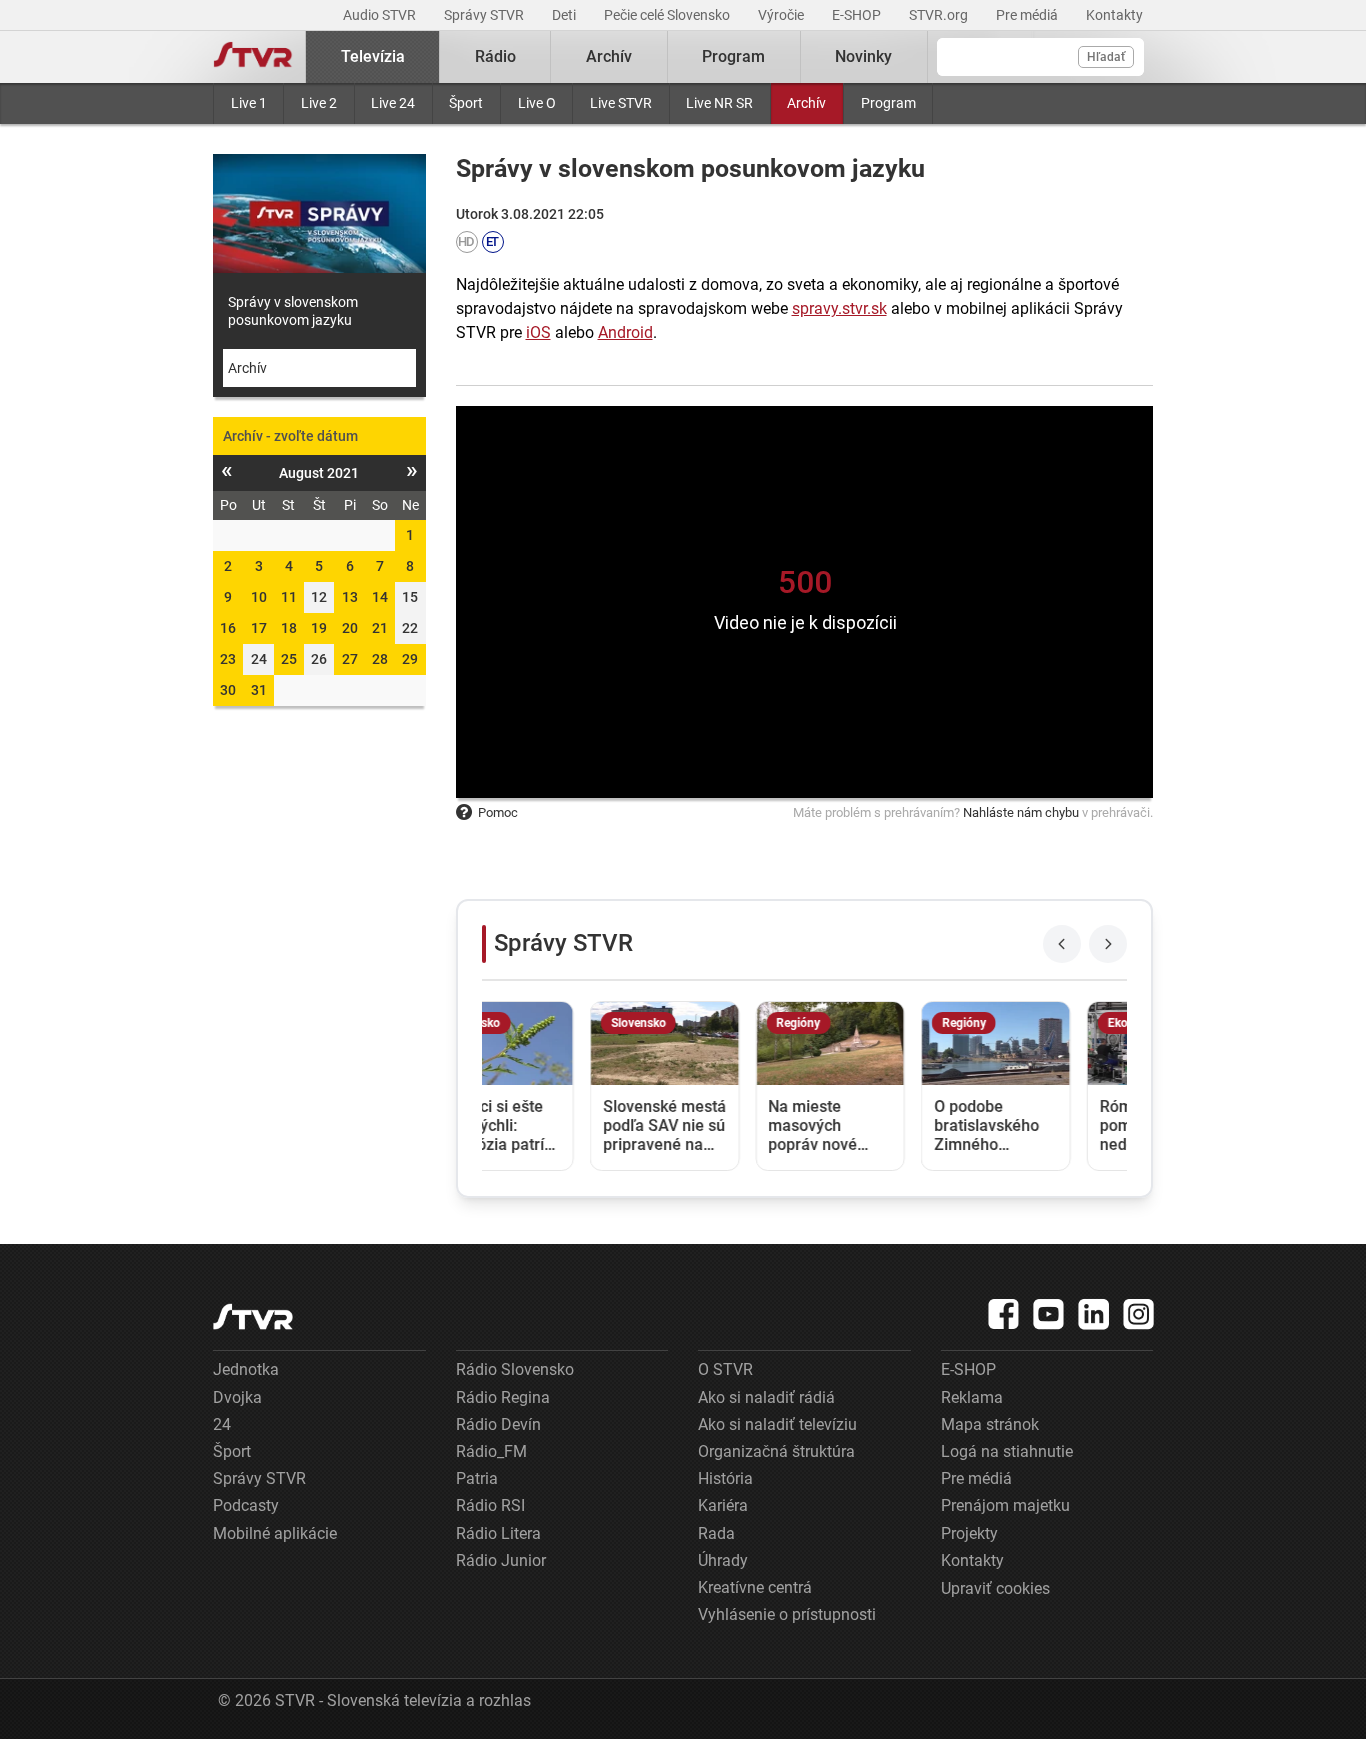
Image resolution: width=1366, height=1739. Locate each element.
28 (380, 659)
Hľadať (1106, 57)
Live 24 (393, 103)
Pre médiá (1028, 15)
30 (228, 690)
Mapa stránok (990, 1424)
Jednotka (246, 1369)
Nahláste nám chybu (1021, 812)
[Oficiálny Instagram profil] (1139, 1314)
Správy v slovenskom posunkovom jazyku (293, 311)
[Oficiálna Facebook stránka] (1004, 1314)
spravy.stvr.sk (839, 308)
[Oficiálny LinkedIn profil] (1094, 1314)
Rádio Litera (498, 1533)
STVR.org (940, 15)
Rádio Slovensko (515, 1369)
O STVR (725, 1369)
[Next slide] (1108, 944)
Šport (466, 103)
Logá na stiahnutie (1007, 1451)
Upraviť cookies (995, 1588)
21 (380, 628)
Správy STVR (485, 15)
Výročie (782, 15)
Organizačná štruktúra (776, 1451)
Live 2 (319, 103)
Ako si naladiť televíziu (777, 1424)
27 (350, 659)
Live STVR (621, 103)
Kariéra (723, 1505)
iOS (538, 332)
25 (289, 659)
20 (350, 628)
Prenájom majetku (1005, 1505)
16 (228, 628)
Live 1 (249, 103)
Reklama (972, 1397)
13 (350, 597)
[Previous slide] (1062, 944)
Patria (477, 1478)
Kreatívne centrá (755, 1587)
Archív (806, 103)
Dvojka (237, 1397)
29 (410, 659)
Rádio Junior (501, 1560)
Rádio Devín (498, 1424)
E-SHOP (858, 15)
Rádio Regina (503, 1397)
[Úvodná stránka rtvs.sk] (253, 57)
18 (289, 628)
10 (259, 597)
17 (259, 628)
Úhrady (723, 1560)
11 (289, 597)
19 (319, 628)
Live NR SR (719, 103)
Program (888, 103)
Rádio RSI (490, 1505)
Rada (716, 1533)
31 (259, 690)
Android (625, 332)
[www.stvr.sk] (253, 1316)
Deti (565, 15)
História (725, 1478)
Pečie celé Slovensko (668, 15)
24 (222, 1424)
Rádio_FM (491, 1451)
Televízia (373, 56)
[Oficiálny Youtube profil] (1049, 1314)
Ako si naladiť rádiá (766, 1397)
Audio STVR (381, 15)
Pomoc (498, 812)
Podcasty (246, 1505)
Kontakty (1114, 15)
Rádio (495, 56)
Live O (537, 103)
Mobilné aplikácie (275, 1533)
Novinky (863, 56)
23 (228, 659)
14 (380, 597)
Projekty (969, 1533)
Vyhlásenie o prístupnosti (787, 1614)
